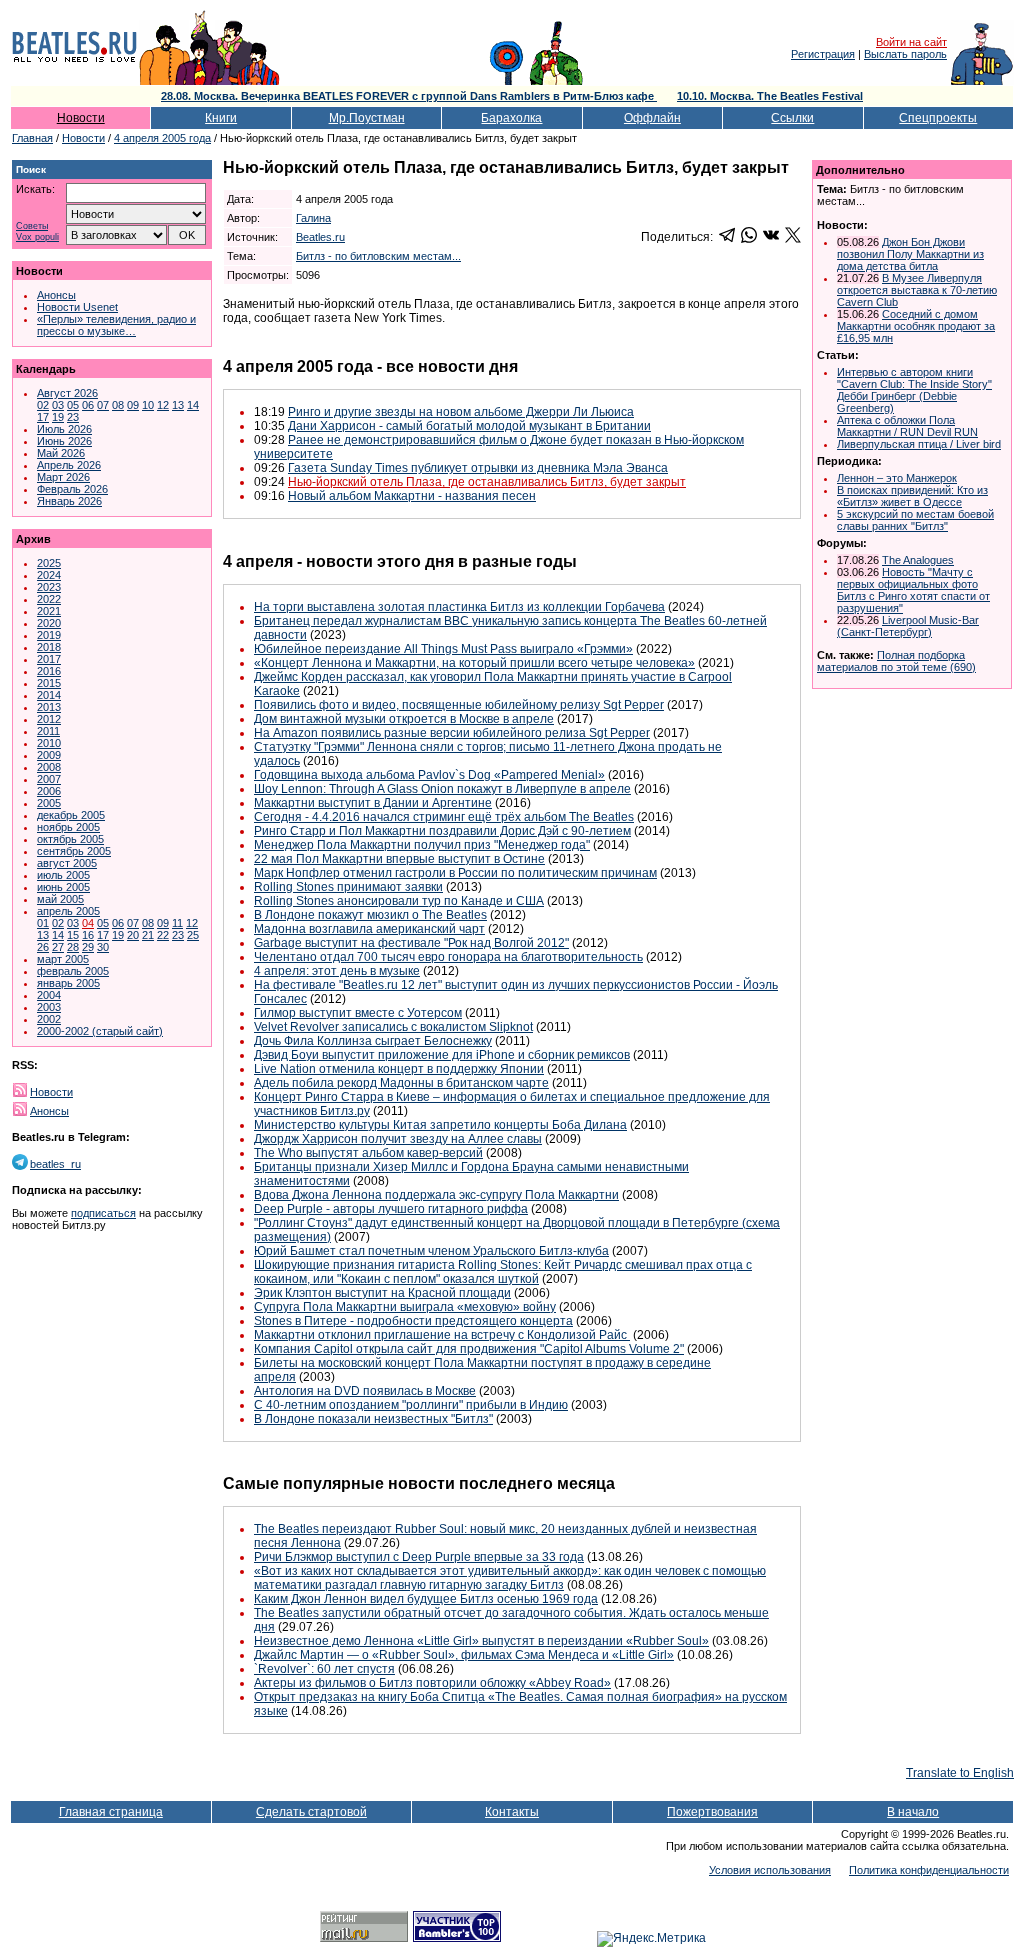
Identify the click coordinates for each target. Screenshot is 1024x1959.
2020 (49, 623)
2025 (49, 563)
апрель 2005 (68, 911)
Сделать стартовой (311, 1812)
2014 (49, 695)
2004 (49, 995)
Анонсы (56, 295)
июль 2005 (63, 875)
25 (193, 935)
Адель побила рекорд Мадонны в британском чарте (401, 1083)
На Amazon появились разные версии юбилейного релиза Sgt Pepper (452, 733)
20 (133, 935)
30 (103, 947)
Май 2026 (61, 453)
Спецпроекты (938, 118)
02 (43, 405)
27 (58, 947)
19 (58, 417)
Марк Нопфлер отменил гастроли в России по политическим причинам (455, 873)
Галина (313, 218)
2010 (49, 743)
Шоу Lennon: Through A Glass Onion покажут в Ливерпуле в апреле (442, 789)
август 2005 (67, 863)
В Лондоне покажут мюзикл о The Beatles (370, 915)
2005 (49, 803)
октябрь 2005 (70, 839)
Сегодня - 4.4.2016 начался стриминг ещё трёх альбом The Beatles (444, 817)
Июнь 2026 (64, 441)
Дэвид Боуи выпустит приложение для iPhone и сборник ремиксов (442, 1055)
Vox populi (37, 237)
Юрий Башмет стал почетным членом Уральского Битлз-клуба (431, 1251)
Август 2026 (67, 393)
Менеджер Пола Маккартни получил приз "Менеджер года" (422, 845)
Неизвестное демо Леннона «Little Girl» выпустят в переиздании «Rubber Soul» (481, 1641)
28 (73, 947)
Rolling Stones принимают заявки (348, 887)
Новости (81, 118)
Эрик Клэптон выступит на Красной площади (382, 1293)
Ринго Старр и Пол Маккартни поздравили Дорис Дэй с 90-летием (442, 831)
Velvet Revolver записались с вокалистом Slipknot (393, 1027)
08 (118, 405)
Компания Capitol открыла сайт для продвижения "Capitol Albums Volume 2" (469, 1349)
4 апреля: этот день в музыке (337, 971)
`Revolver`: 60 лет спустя (324, 1669)
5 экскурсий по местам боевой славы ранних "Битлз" (915, 520)
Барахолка (511, 118)
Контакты (512, 1812)
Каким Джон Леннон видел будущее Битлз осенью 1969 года (426, 1599)
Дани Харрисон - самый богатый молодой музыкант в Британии (469, 426)
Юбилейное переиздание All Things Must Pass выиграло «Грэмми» (443, 649)
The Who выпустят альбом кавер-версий (368, 1153)
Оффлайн (652, 118)
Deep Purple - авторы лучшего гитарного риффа (391, 1209)
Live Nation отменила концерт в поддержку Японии (399, 1069)
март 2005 (63, 959)
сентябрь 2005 (74, 851)
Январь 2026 (69, 501)
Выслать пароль (905, 54)
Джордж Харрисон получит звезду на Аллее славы (398, 1139)
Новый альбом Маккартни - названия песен (412, 496)
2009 (49, 755)
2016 (49, 671)
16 (88, 935)
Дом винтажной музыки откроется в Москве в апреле (404, 719)
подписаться (103, 1213)
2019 (49, 635)
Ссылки (792, 118)
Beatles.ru (320, 237)
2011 (48, 731)
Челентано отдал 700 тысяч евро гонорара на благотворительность (448, 957)
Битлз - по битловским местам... (378, 256)
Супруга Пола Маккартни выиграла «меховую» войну (405, 1307)
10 (148, 405)
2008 (49, 767)
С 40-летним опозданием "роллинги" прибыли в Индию (411, 1405)
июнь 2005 (63, 887)
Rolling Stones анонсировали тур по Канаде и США (399, 901)
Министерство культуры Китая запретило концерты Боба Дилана (440, 1125)
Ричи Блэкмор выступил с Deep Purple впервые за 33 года (419, 1557)
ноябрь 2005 (68, 827)
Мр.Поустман (367, 118)
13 (178, 405)
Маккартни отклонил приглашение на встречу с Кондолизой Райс (442, 1335)
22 (163, 935)
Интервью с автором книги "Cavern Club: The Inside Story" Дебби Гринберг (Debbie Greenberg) (914, 390)
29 (88, 947)
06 (88, 405)
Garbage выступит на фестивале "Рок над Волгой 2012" (411, 943)
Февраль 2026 (72, 489)
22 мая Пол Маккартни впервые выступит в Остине (399, 859)
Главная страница (111, 1812)
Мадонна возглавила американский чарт (369, 929)
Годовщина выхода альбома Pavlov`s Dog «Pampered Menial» (429, 775)
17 (43, 417)
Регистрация (823, 54)
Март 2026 (63, 477)
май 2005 (60, 899)
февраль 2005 (73, 971)
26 (43, 947)
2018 (49, 647)
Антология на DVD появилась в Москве (365, 1391)
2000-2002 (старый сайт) (100, 1031)
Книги (221, 118)
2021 (49, 611)
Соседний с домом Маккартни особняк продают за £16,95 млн (916, 326)
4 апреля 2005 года (162, 138)
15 (73, 935)
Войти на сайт (911, 42)
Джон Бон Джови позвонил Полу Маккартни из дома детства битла (910, 254)
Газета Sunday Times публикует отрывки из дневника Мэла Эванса (478, 468)
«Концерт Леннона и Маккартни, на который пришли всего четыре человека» (474, 663)
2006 (49, 791)
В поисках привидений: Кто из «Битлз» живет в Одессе (912, 496)
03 (58, 405)
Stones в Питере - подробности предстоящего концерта (413, 1321)
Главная (32, 138)
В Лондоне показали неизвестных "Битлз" (373, 1419)
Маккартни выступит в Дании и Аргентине (373, 803)
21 (148, 935)
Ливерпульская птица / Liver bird (919, 444)
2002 (49, 1019)
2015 (49, 683)
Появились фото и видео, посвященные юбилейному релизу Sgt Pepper (459, 705)
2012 (49, 719)
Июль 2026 (64, 429)
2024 (49, 575)
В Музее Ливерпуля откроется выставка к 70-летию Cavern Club (917, 290)
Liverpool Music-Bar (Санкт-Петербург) (908, 626)
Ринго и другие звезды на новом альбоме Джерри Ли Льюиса (461, 412)
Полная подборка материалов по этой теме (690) (896, 661)
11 (177, 923)
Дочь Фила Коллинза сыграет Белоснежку (373, 1041)
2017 (49, 659)
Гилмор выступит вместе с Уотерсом (358, 1013)
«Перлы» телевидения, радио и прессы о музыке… (116, 325)
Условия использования (770, 1870)
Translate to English (960, 1773)
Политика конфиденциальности (929, 1870)
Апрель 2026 (69, 465)
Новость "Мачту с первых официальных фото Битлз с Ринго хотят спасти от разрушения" (913, 590)
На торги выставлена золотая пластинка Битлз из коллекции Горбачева (459, 607)
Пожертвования (712, 1812)
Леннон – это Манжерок (897, 478)
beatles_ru (55, 1164)
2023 (49, 587)
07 (103, 405)
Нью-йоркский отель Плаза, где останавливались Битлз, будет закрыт (487, 482)
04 (88, 923)
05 (73, 405)
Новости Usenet (77, 307)
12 (163, 405)
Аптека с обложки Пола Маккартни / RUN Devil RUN (907, 426)
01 (43, 923)
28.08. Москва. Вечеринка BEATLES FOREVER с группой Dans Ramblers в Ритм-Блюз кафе (409, 96)
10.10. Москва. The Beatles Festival (770, 96)
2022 (49, 599)
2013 (49, 707)
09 (133, 405)
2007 (49, 779)
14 (193, 405)
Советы (32, 226)
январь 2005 (68, 983)
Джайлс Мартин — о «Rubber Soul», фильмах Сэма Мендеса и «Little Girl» (464, 1655)
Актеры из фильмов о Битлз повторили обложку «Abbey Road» (432, 1683)
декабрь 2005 (71, 815)
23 (73, 417)
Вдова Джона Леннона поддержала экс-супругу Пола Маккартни (436, 1195)
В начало (913, 1812)
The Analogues (918, 560)
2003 (49, 1007)
